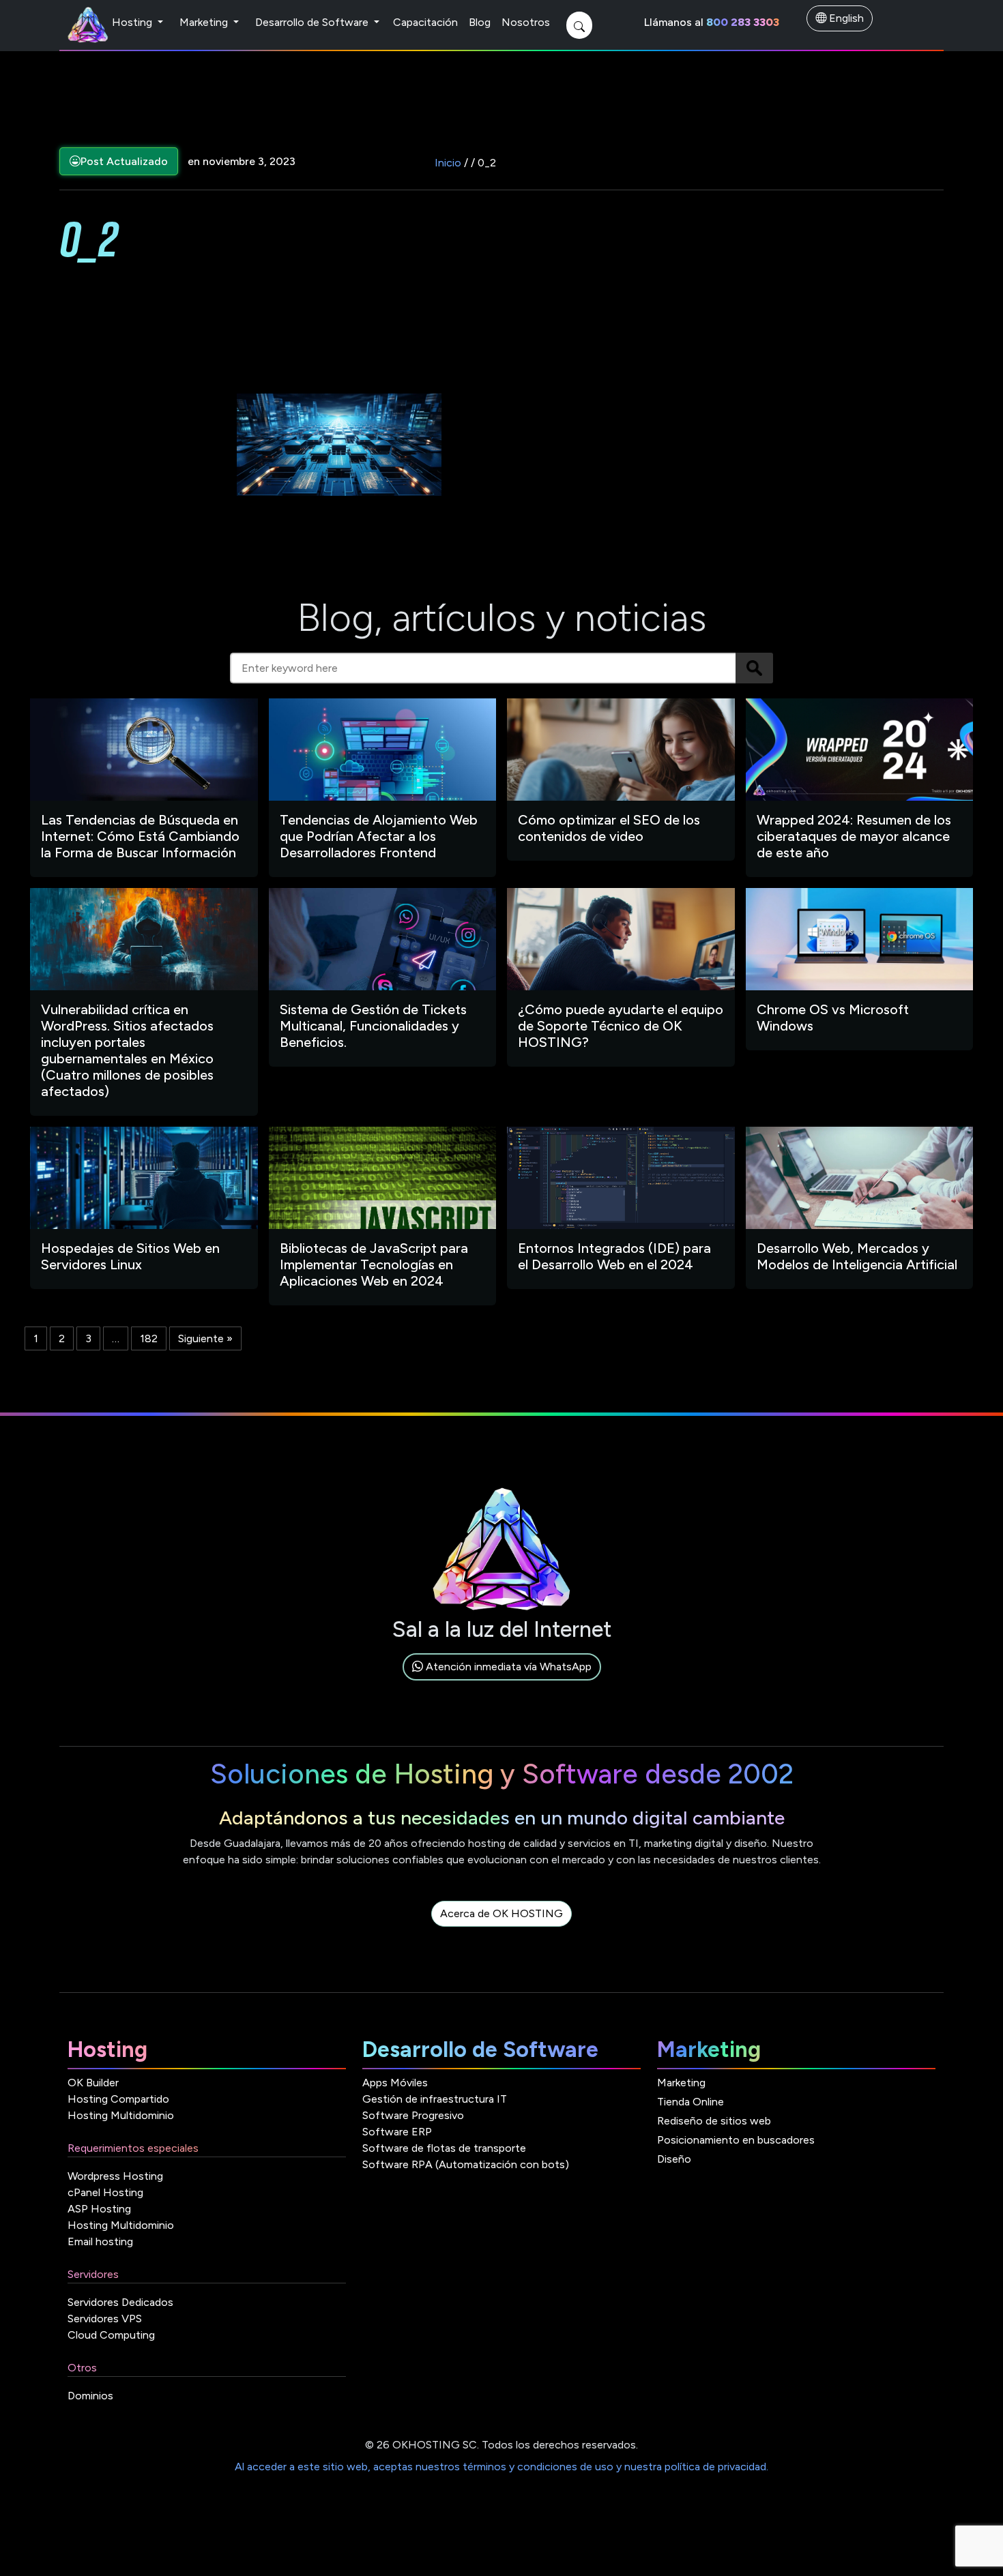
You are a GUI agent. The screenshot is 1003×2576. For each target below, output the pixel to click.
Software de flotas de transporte (444, 2148)
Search (754, 668)
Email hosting (100, 2241)
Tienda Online (691, 2102)
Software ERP (397, 2132)
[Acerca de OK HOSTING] (501, 1929)
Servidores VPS (105, 2319)
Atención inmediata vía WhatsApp (507, 1667)
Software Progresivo (413, 2115)
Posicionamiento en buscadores (736, 2140)
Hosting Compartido (118, 2099)
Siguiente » (205, 1338)
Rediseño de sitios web (714, 2121)
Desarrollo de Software (313, 22)
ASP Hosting (99, 2209)
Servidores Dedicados (120, 2302)
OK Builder (93, 2083)
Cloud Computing (111, 2335)
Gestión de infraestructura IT (435, 2099)
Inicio (448, 163)
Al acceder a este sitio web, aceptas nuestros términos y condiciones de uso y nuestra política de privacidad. (501, 2467)
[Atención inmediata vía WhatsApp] (502, 1682)
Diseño (674, 2159)
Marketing (205, 22)
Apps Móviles (395, 2083)
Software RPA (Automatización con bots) (466, 2164)
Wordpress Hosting (115, 2176)
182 (149, 1338)
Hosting (133, 22)
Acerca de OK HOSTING (501, 1913)
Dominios (90, 2396)
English (845, 18)
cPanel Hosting (105, 2192)
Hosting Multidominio (121, 2115)
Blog (480, 22)
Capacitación (425, 22)
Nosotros (526, 22)
